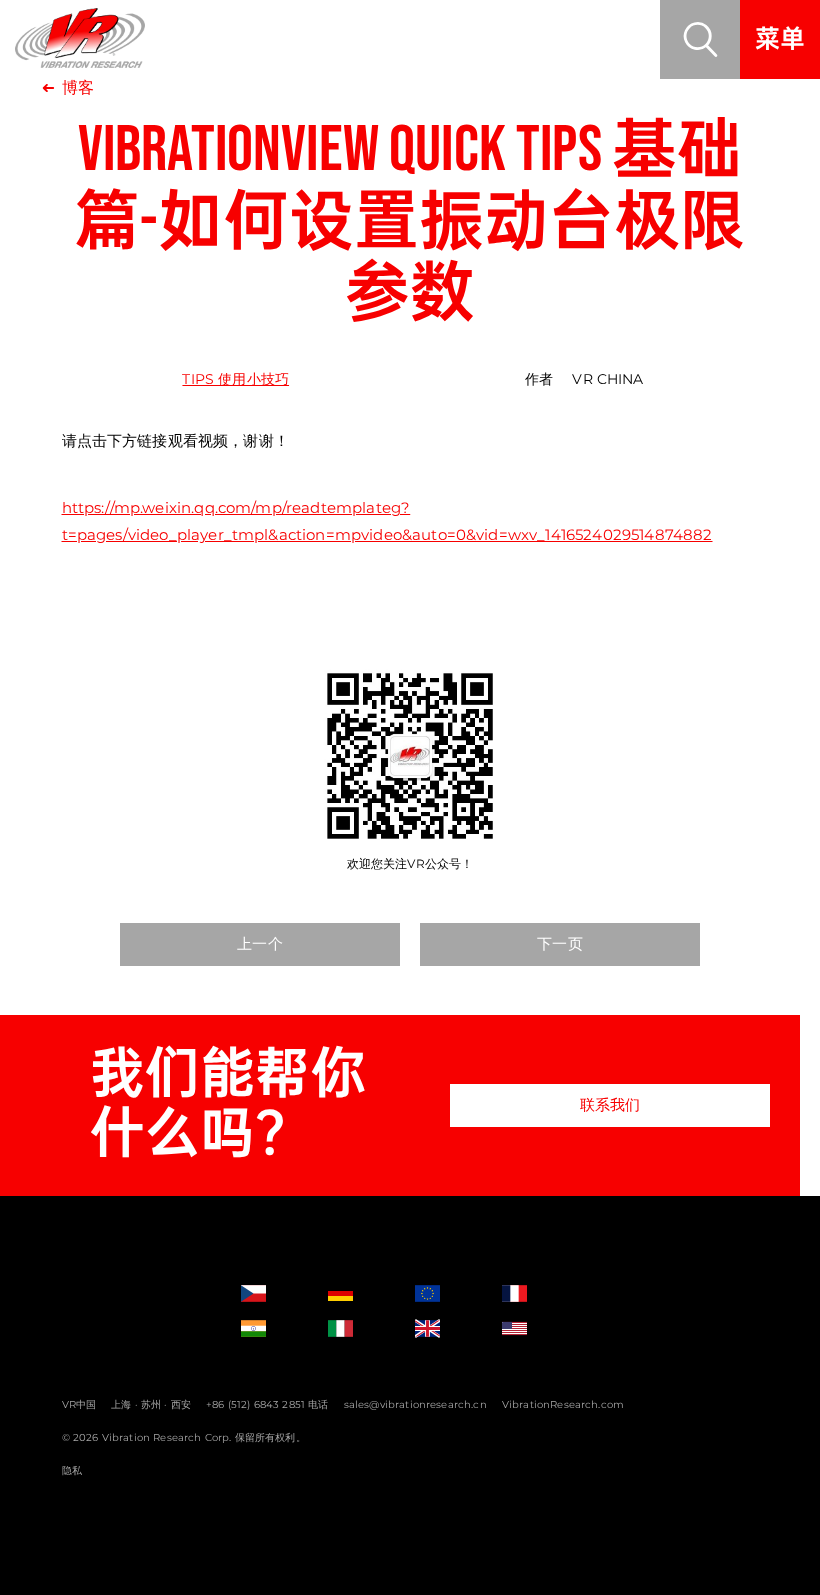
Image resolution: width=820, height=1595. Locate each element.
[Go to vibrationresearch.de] (359, 1293)
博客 (78, 87)
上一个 (259, 943)
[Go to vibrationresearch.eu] (446, 1293)
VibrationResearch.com (563, 1404)
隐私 (72, 1470)
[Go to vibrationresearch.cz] (272, 1293)
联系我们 (610, 1104)
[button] (700, 39)
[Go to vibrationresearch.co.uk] (446, 1328)
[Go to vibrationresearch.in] (272, 1328)
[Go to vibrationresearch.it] (359, 1328)
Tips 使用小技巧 (235, 379)
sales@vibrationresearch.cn (415, 1404)
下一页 (559, 943)
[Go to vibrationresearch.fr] (533, 1293)
